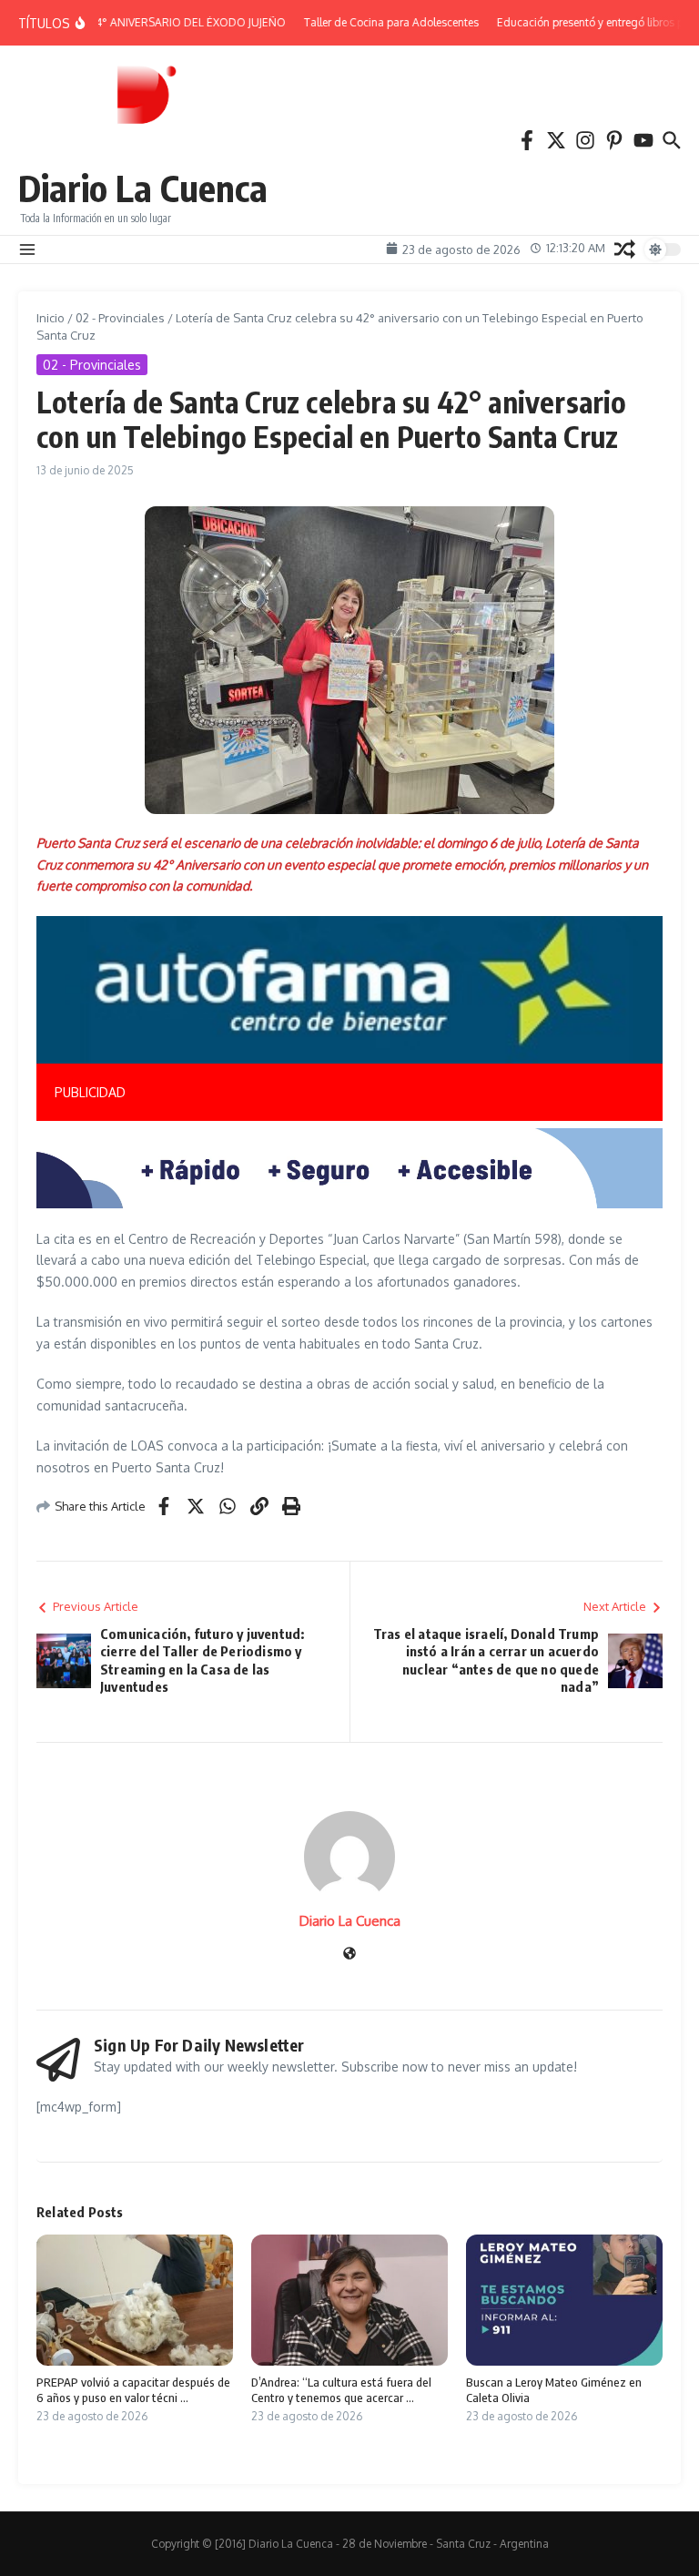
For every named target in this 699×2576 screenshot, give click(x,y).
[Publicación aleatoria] (625, 249)
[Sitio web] (349, 1955)
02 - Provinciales (120, 318)
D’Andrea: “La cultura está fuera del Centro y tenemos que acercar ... (341, 2390)
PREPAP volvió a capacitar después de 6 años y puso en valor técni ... (133, 2390)
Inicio (51, 318)
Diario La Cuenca (143, 188)
